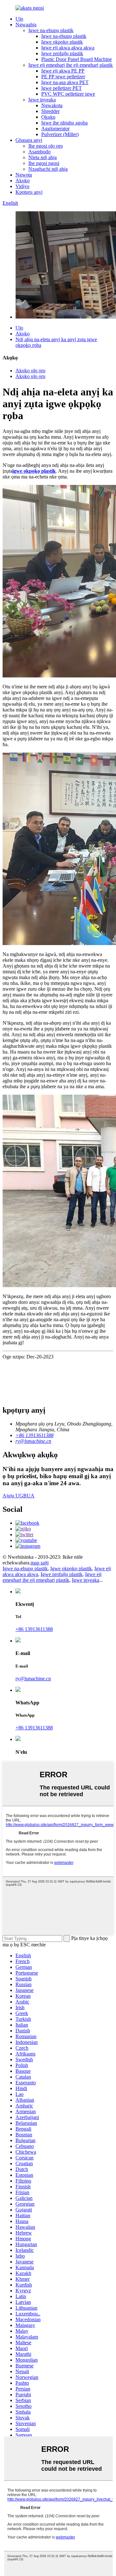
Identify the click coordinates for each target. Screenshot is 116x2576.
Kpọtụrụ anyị (29, 192)
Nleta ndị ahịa (43, 157)
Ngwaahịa (26, 25)
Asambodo (39, 152)
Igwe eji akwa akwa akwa (68, 48)
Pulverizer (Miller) (60, 134)
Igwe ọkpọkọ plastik (62, 42)
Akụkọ (23, 181)
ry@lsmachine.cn (33, 1679)
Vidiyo (22, 186)
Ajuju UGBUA (19, 1496)
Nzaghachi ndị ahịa (48, 169)
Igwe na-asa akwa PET (65, 82)
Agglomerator (55, 129)
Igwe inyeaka (42, 100)
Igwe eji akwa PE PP (63, 71)
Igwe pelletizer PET (62, 88)
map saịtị (40, 1563)
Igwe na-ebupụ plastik (51, 30)
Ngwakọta (52, 105)
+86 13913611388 (34, 1629)
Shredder (50, 111)
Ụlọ (19, 19)
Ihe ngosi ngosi (44, 163)
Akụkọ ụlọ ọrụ (30, 370)
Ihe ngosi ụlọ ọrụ (46, 146)
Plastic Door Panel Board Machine (77, 59)
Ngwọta (24, 175)
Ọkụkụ (48, 117)
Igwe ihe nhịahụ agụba (64, 123)
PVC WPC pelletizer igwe (68, 94)
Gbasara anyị (29, 140)
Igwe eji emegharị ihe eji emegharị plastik (71, 65)
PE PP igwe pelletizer (63, 77)
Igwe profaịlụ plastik (62, 53)
